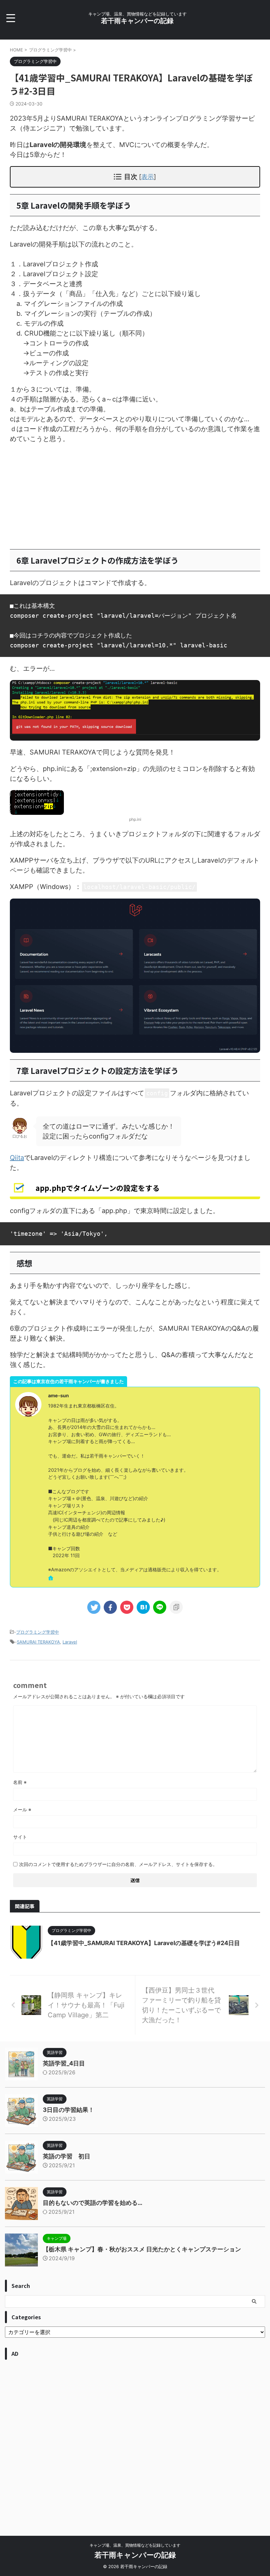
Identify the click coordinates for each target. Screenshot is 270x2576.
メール (22, 1809)
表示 (148, 177)
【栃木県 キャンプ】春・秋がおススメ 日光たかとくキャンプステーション (142, 2249)
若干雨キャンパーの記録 (137, 21)
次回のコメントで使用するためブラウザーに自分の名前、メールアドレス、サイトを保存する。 (118, 1864)
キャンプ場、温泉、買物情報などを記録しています (135, 2545)
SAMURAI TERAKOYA (38, 1642)
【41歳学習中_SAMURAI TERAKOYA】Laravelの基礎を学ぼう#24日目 (144, 1943)
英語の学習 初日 (67, 2156)
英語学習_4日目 (64, 2063)
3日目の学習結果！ (68, 2110)
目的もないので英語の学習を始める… (93, 2203)
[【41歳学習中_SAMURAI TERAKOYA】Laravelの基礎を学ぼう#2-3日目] (143, 1607)
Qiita (17, 1158)
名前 (20, 1782)
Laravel (70, 1642)
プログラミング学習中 (38, 1632)
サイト (20, 1837)
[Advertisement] (135, 496)
